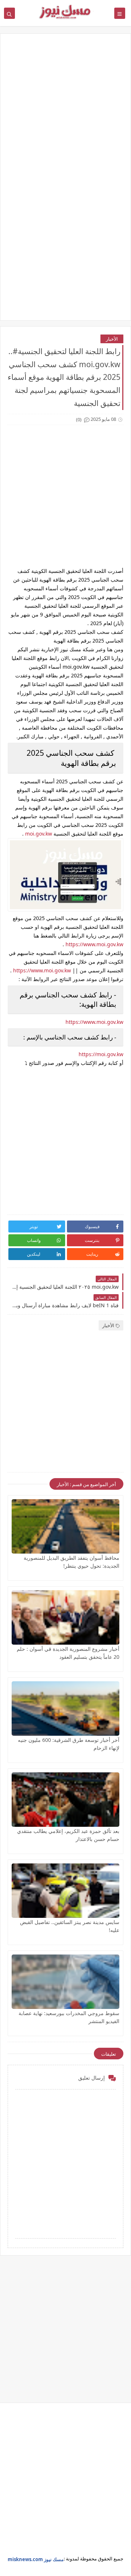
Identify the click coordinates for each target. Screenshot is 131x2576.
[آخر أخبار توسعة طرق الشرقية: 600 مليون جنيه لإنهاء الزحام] (65, 1709)
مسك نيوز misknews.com (36, 2559)
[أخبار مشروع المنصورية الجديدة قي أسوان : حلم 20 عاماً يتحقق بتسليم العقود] (65, 1617)
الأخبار (112, 339)
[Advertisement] (65, 112)
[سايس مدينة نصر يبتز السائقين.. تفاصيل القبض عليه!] (65, 1891)
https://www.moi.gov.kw (94, 944)
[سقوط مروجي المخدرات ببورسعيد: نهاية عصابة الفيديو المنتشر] (65, 1982)
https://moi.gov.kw (101, 1054)
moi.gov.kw (39, 834)
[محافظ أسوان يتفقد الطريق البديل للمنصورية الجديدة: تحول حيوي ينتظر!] (65, 1526)
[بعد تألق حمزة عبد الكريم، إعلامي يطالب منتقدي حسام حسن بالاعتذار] (65, 1800)
